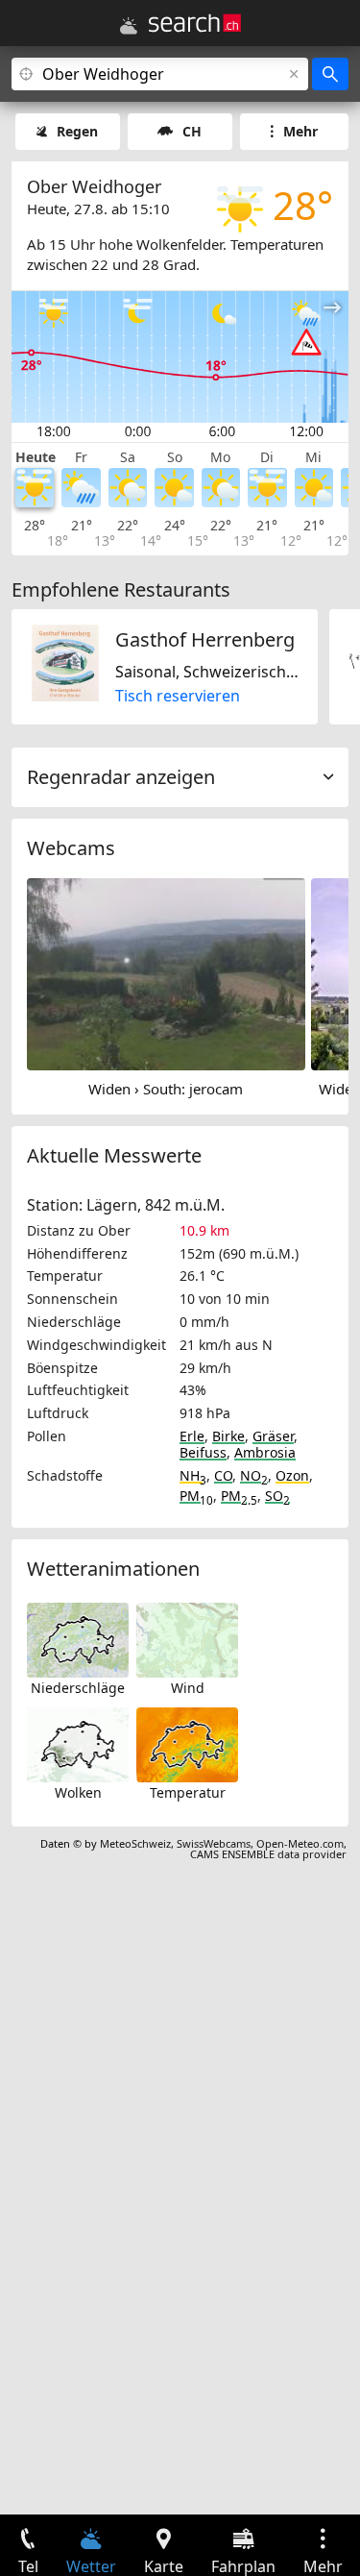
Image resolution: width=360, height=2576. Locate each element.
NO (254, 1475)
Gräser (273, 1436)
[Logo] (195, 23)
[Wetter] (129, 26)
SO (277, 1496)
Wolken (78, 1792)
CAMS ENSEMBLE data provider (268, 1854)
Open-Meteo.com (300, 1843)
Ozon (292, 1475)
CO (223, 1475)
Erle (192, 1436)
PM (196, 1496)
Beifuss (203, 1452)
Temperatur (188, 1792)
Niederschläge (78, 1688)
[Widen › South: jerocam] (166, 972)
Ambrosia (265, 1452)
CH (192, 131)
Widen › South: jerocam (166, 1089)
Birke (228, 1436)
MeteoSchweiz (135, 1843)
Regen (77, 131)
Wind (188, 1688)
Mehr (300, 131)
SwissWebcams (214, 1843)
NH (193, 1475)
